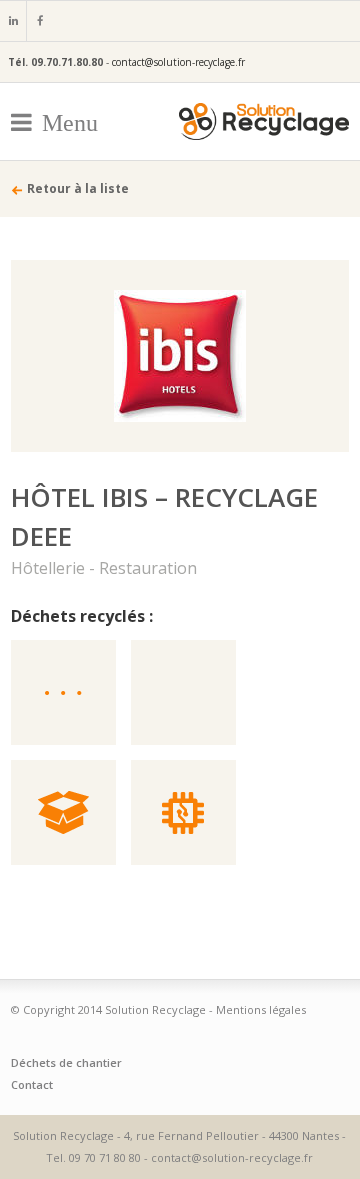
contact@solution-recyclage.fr (178, 62)
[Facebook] (39, 21)
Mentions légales (261, 1009)
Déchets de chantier (66, 1062)
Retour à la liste (78, 188)
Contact (32, 1084)
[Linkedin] (13, 21)
